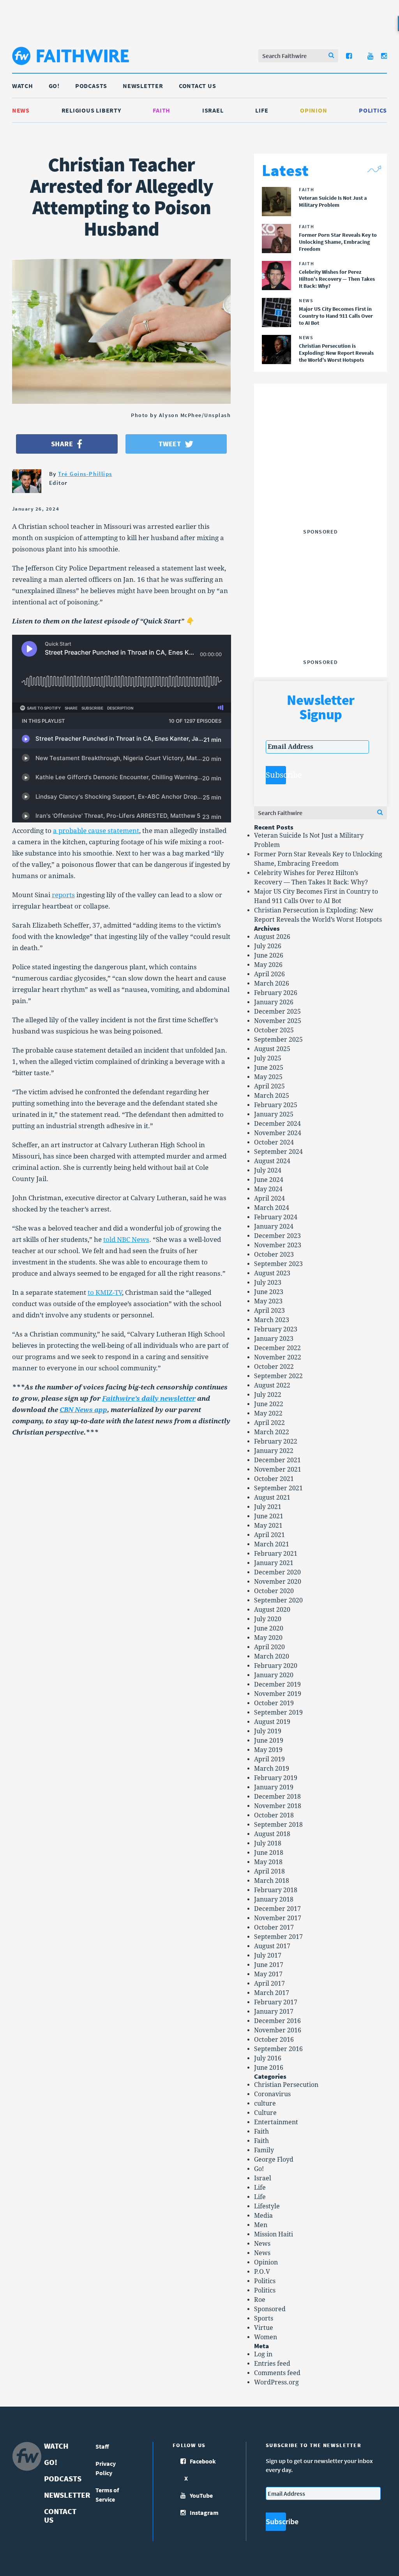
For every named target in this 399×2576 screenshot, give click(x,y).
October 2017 (274, 1927)
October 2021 (274, 1479)
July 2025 (268, 1058)
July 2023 (268, 1283)
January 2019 (274, 1787)
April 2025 (269, 1086)
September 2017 (278, 1937)
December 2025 (277, 1012)
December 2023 (277, 1236)
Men (261, 2225)
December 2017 (277, 1909)
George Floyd (274, 2160)
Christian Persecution (286, 2085)
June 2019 (269, 1741)
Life (262, 110)
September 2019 (278, 1712)
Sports (264, 2318)
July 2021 (268, 1507)
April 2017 (269, 1984)
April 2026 (269, 974)
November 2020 (278, 1582)
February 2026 (276, 993)
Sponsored (270, 2309)
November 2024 (278, 1133)
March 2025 (272, 1096)
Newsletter (143, 86)
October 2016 (274, 2040)
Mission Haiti (274, 2234)
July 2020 (268, 1619)
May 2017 (268, 1974)
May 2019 (268, 1750)
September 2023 (278, 1264)
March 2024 (272, 1208)
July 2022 (268, 1395)
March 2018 (272, 1881)
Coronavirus (272, 2094)
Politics (373, 110)
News (21, 110)
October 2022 (274, 1367)
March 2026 (272, 983)
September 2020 (278, 1600)
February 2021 (276, 1554)
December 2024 (277, 1124)
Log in (263, 2354)
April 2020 (269, 1647)
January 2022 (274, 1451)
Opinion (313, 110)
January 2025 (274, 1114)
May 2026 (268, 965)
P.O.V (262, 2272)
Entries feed (272, 2364)
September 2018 (278, 1825)
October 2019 (274, 1703)
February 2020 (276, 1666)
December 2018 (277, 1797)
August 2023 (272, 1273)
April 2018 (269, 1871)
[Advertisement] (324, 477)
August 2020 (272, 1610)
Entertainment (276, 2122)
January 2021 (274, 1563)
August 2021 (272, 1498)
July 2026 (268, 946)
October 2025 (274, 1030)
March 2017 (272, 1993)
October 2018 (274, 1815)
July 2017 (268, 1955)
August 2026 (272, 937)
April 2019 (269, 1759)
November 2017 (278, 1918)
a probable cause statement (96, 831)
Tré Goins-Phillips (85, 474)
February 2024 (276, 1217)
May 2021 (268, 1526)
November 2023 (278, 1245)
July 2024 (268, 1170)
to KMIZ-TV (105, 1292)
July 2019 (268, 1731)
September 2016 (278, 2049)
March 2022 (272, 1432)
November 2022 (278, 1357)
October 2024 (274, 1142)
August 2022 (272, 1385)
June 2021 (269, 1516)
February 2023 (276, 1329)
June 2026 (269, 955)
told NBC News (126, 1240)
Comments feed (277, 2373)
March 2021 (272, 1544)
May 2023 (268, 1301)
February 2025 (276, 1105)
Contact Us (198, 86)
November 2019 (278, 1694)
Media (263, 2216)
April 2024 (269, 1198)
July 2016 (268, 2058)
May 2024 (268, 1189)
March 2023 (272, 1320)
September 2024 (278, 1152)
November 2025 (278, 1021)
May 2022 (268, 1413)
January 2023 (274, 1339)
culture (265, 2103)
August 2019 (272, 1722)
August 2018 (272, 1834)
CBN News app (83, 1410)
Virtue (264, 2328)
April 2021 (269, 1535)
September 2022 (278, 1376)
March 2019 (272, 1769)
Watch (23, 86)
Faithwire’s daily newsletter (149, 1398)
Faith (162, 110)
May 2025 (268, 1077)
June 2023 (269, 1292)
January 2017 (274, 2012)
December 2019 (277, 1684)
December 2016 (277, 2021)
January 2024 (274, 1226)
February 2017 (276, 2002)
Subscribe (276, 775)
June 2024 (269, 1180)
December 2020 (277, 1572)
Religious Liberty (91, 110)
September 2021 (278, 1488)
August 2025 (272, 1049)
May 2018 (268, 1862)
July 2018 (268, 1843)
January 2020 (274, 1675)
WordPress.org (276, 2382)
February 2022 (276, 1441)
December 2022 (277, 1348)
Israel (213, 110)
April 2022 (269, 1423)
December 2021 (277, 1460)
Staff (102, 2446)
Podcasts (91, 86)
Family (264, 2150)
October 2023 (274, 1255)
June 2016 (269, 2068)
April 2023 (269, 1311)
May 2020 (268, 1638)
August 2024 (272, 1161)
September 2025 (278, 1040)
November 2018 (278, 1806)
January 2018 (274, 1899)
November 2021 (278, 1469)
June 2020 (269, 1628)
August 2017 (272, 1946)
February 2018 (276, 1890)
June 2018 (269, 1853)
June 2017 (269, 1965)
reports (63, 895)
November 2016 (278, 2030)
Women (266, 2337)
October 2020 (274, 1591)
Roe (260, 2300)
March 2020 (272, 1656)
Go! (54, 86)
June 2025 (269, 1068)
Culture (265, 2113)
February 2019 (276, 1778)
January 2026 (274, 1002)
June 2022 (269, 1404)
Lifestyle (267, 2206)
